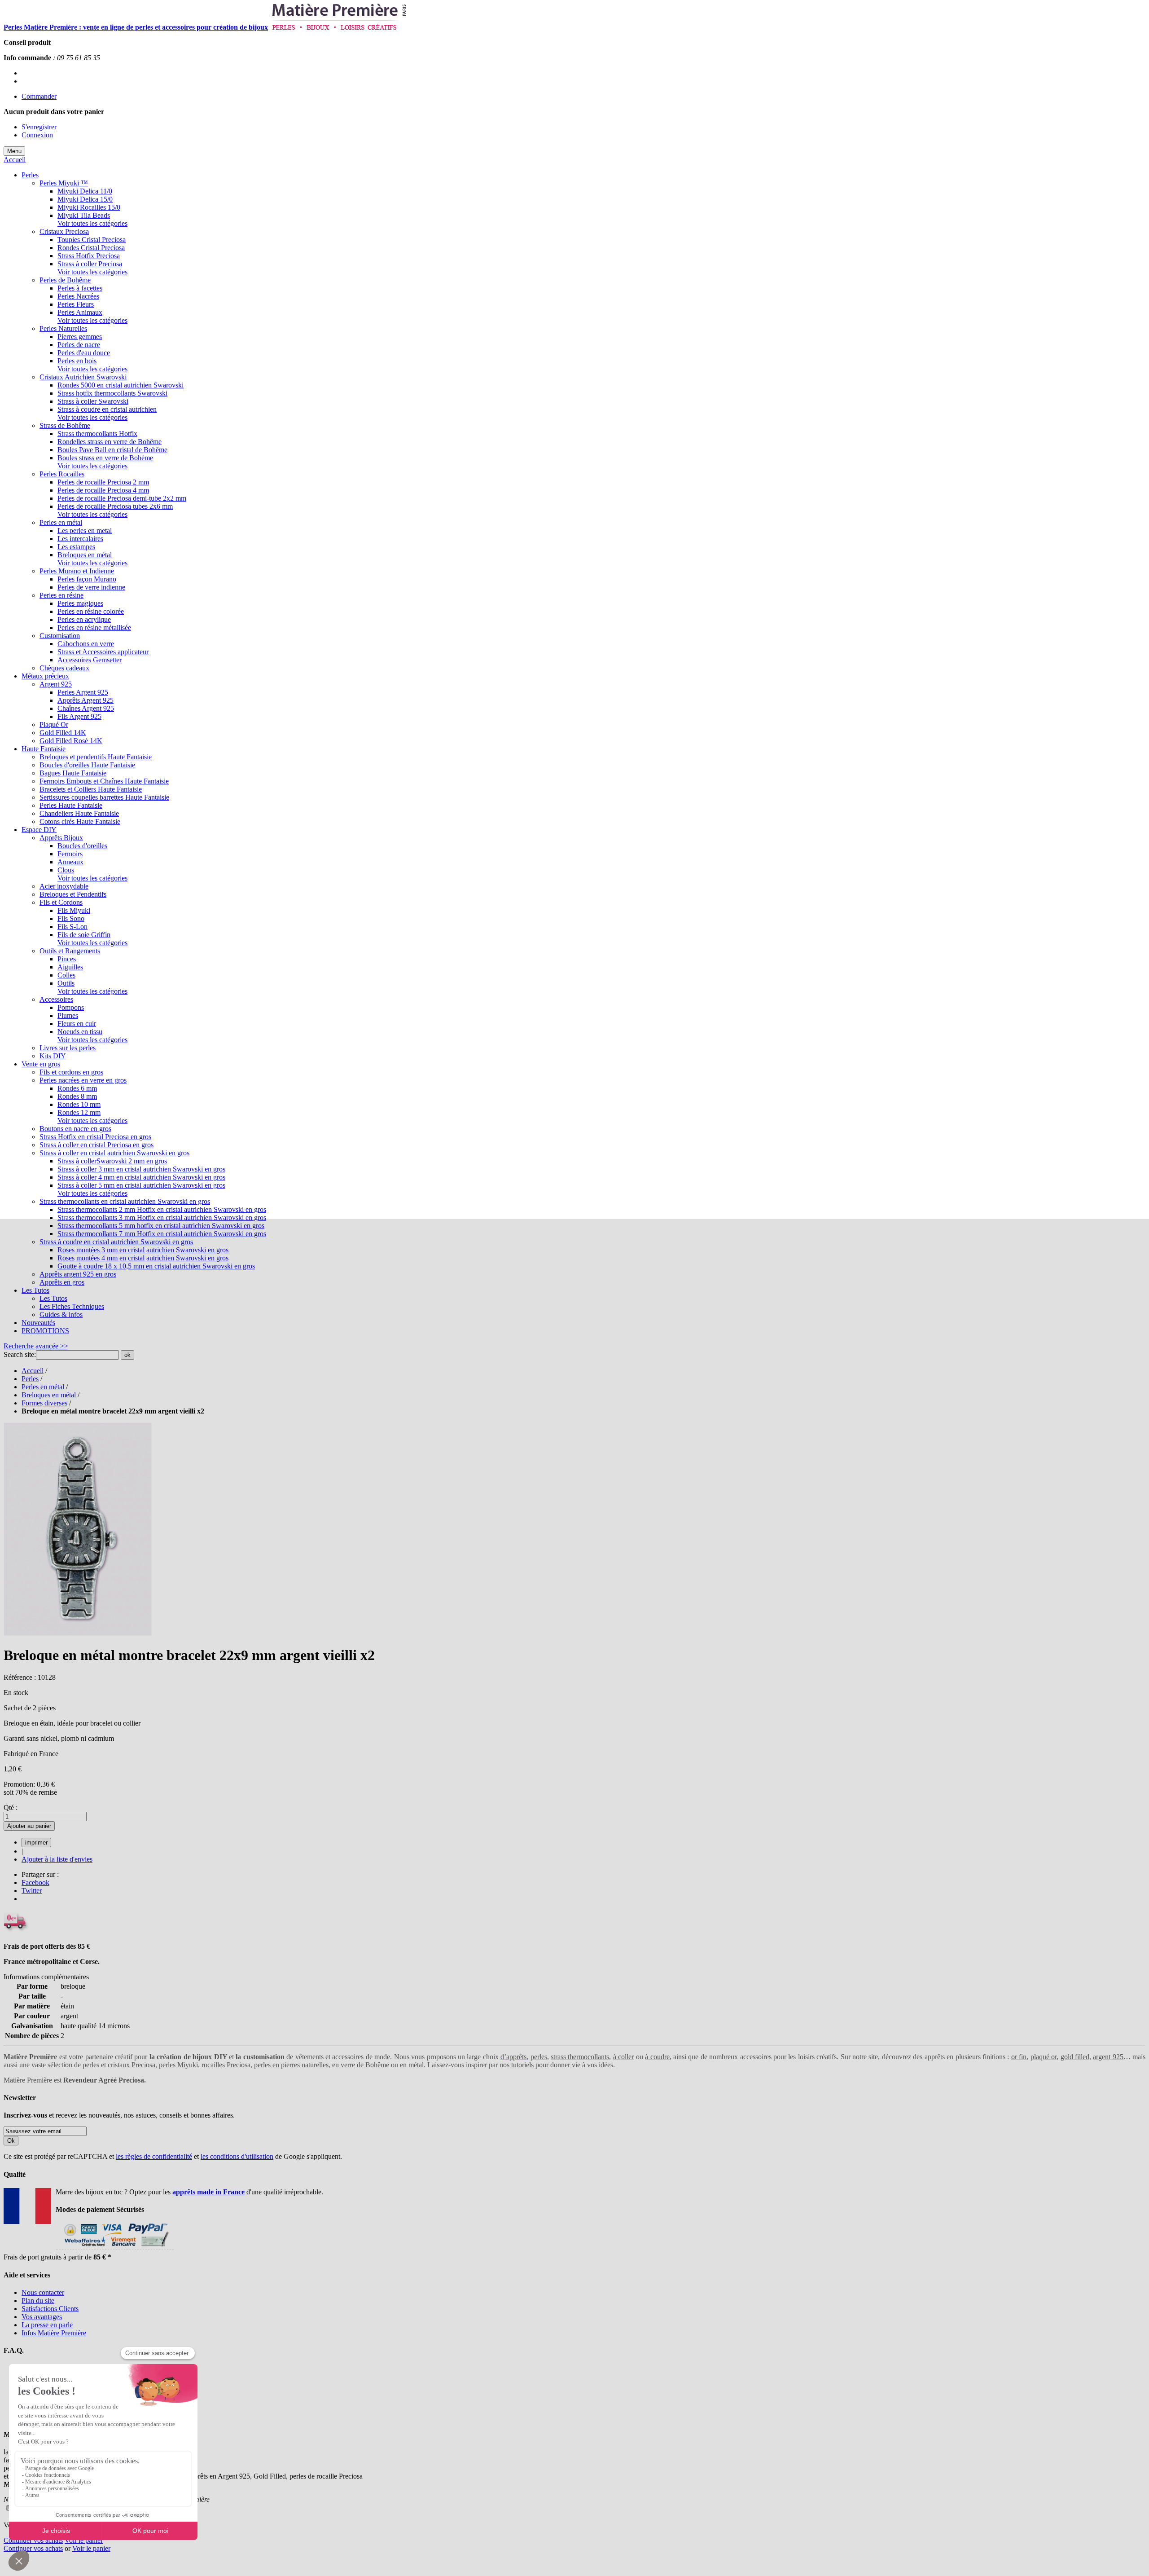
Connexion (37, 135)
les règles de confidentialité (154, 2156)
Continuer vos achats (33, 2540)
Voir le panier (84, 2540)
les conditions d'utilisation (237, 2156)
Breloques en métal (49, 1395)
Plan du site (38, 2301)
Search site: (20, 1354)
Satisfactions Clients (50, 2309)
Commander (39, 96)
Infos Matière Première (54, 2333)
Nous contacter (43, 2292)
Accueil (15, 160)
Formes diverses (44, 1403)
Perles (30, 1379)
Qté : (11, 1808)
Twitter (32, 1891)
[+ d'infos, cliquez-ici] (115, 2249)
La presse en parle (47, 2325)
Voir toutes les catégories (92, 223)
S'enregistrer (39, 127)
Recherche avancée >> (36, 1346)
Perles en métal (43, 1387)
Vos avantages (42, 2317)
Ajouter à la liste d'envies (57, 1859)
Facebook (35, 1882)
